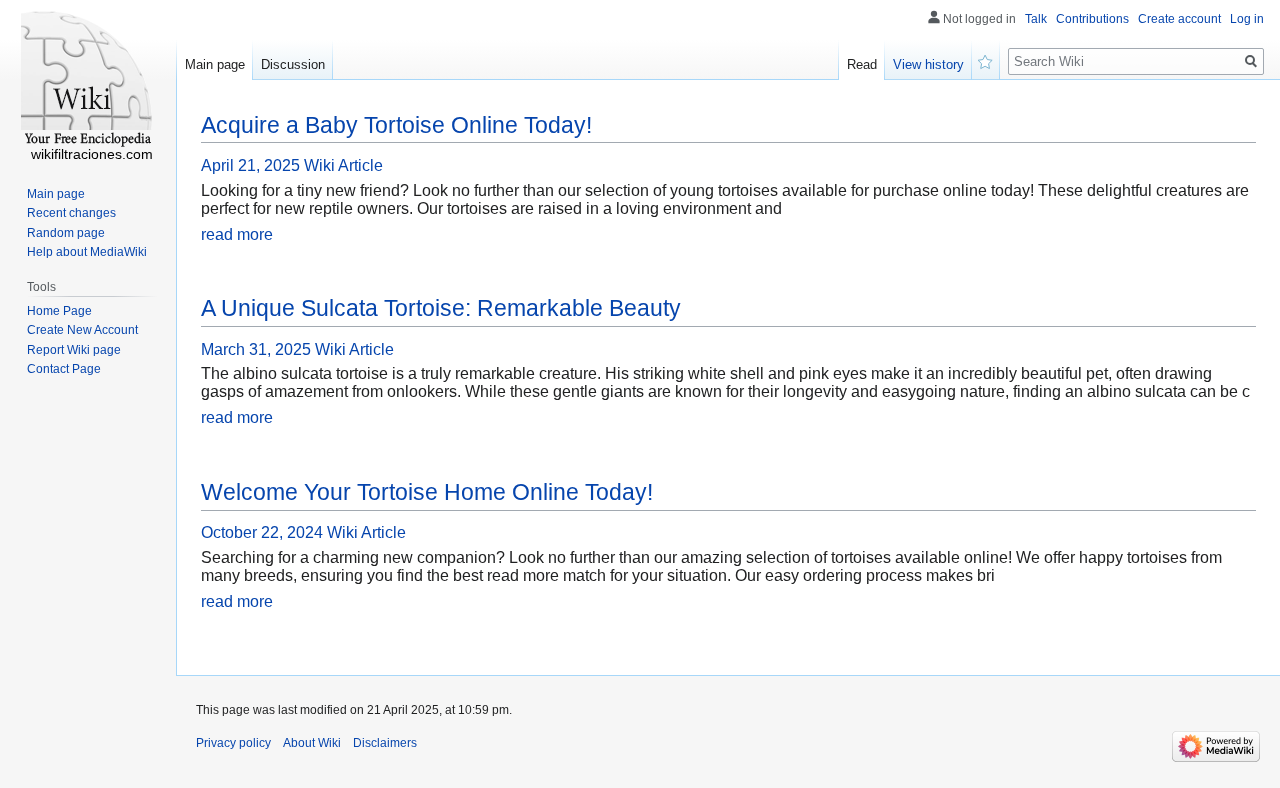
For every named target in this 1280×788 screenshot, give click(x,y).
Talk (1036, 19)
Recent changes (71, 213)
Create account (1179, 19)
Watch (986, 60)
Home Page (59, 311)
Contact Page (64, 369)
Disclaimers (385, 743)
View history (928, 64)
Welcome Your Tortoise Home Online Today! (427, 492)
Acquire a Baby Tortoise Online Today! (396, 125)
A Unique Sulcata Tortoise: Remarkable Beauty (441, 308)
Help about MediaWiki (87, 252)
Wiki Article (343, 165)
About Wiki (312, 743)
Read (862, 64)
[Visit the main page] (88, 80)
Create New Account (82, 330)
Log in (1247, 19)
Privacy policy (233, 743)
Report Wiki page (74, 350)
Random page (66, 233)
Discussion (293, 64)
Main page (215, 64)
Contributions (1092, 19)
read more (237, 234)
